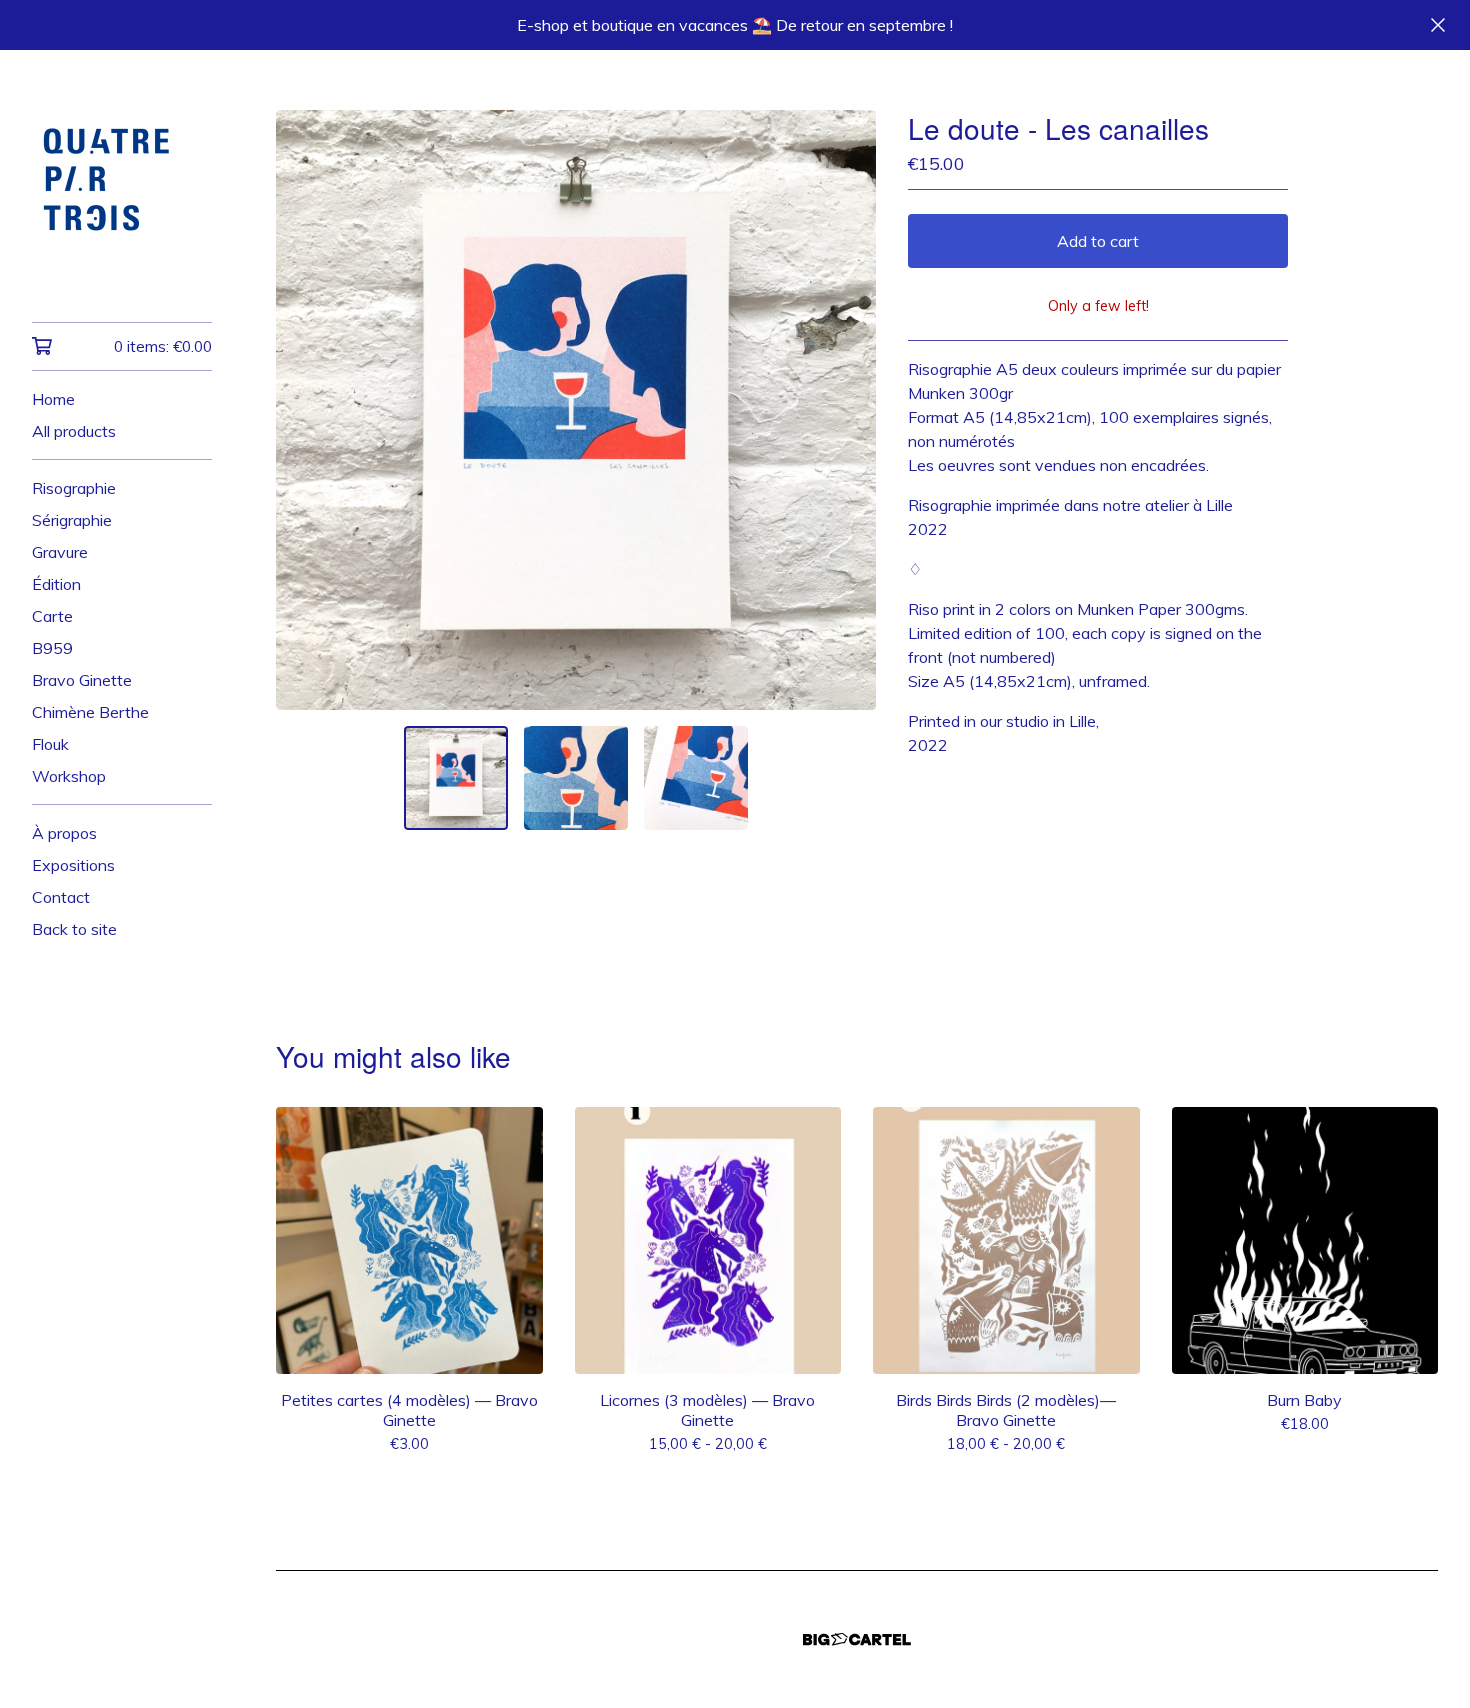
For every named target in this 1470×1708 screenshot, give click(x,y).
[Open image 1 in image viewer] (576, 410)
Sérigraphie (72, 520)
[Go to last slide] (304, 410)
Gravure (60, 552)
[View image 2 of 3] (576, 778)
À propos (64, 833)
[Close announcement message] (1438, 25)
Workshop (69, 776)
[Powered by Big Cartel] (857, 1639)
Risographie (74, 488)
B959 (52, 648)
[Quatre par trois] (122, 200)
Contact (61, 897)
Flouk (50, 744)
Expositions (73, 865)
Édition (56, 584)
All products (74, 431)
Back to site (74, 929)
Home (53, 399)
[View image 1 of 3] (456, 778)
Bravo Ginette (82, 680)
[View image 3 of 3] (696, 778)
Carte (52, 616)
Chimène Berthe (90, 712)
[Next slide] (848, 410)
